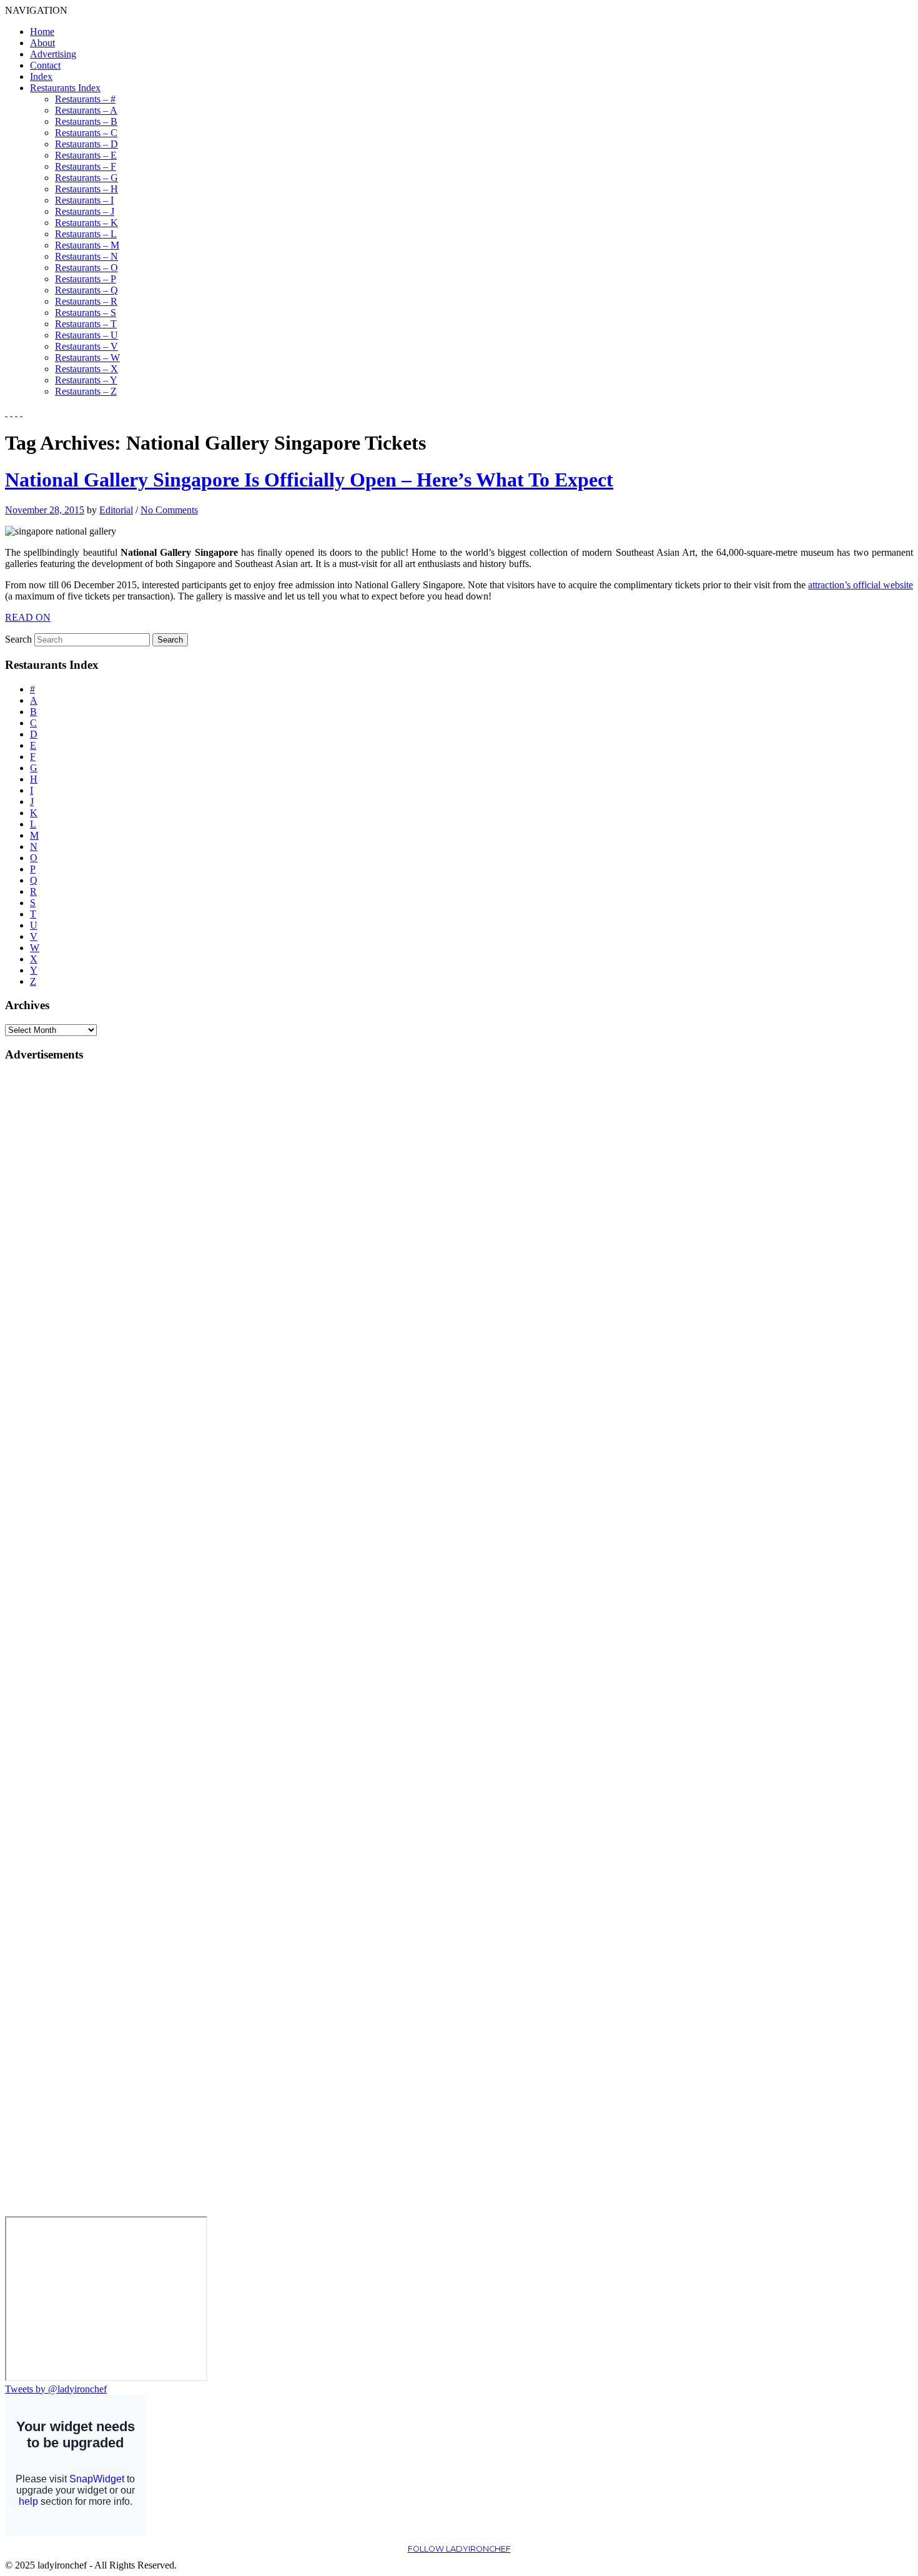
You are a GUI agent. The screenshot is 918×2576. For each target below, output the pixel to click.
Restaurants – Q (86, 290)
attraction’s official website (861, 585)
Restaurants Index (65, 88)
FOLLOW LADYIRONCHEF (459, 2549)
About (42, 43)
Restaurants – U (86, 335)
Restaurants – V (86, 346)
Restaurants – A (86, 110)
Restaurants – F (86, 166)
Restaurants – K (86, 223)
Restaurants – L (86, 234)
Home (42, 32)
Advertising (53, 54)
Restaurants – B (86, 121)
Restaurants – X (86, 369)
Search (18, 639)
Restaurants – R (86, 301)
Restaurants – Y (86, 380)
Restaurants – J (85, 211)
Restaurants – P (86, 279)
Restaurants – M (87, 245)
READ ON (28, 617)
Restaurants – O (86, 268)
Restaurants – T (86, 324)
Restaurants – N (86, 256)
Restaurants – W (87, 358)
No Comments (169, 510)
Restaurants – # (85, 99)
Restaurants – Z (86, 391)
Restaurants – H (86, 189)
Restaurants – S (86, 313)
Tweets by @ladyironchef (56, 2389)
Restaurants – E (86, 155)
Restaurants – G (86, 178)
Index (41, 76)
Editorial (116, 510)
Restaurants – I (84, 200)
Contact (45, 65)
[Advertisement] (55, 1261)
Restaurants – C (86, 133)
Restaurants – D (86, 144)
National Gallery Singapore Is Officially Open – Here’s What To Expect (309, 480)
